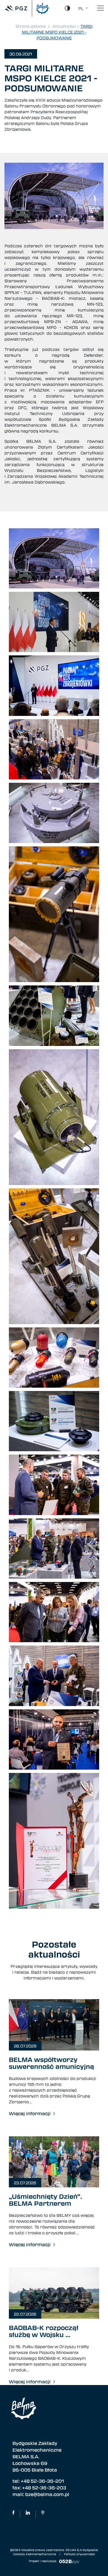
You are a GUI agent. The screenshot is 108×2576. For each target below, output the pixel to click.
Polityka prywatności (79, 2554)
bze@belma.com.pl (47, 2494)
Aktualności (64, 26)
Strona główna (31, 26)
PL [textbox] (81, 8)
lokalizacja (43, 2514)
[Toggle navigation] (101, 8)
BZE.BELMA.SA (13, 2514)
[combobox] (82, 8)
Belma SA (28, 2514)
